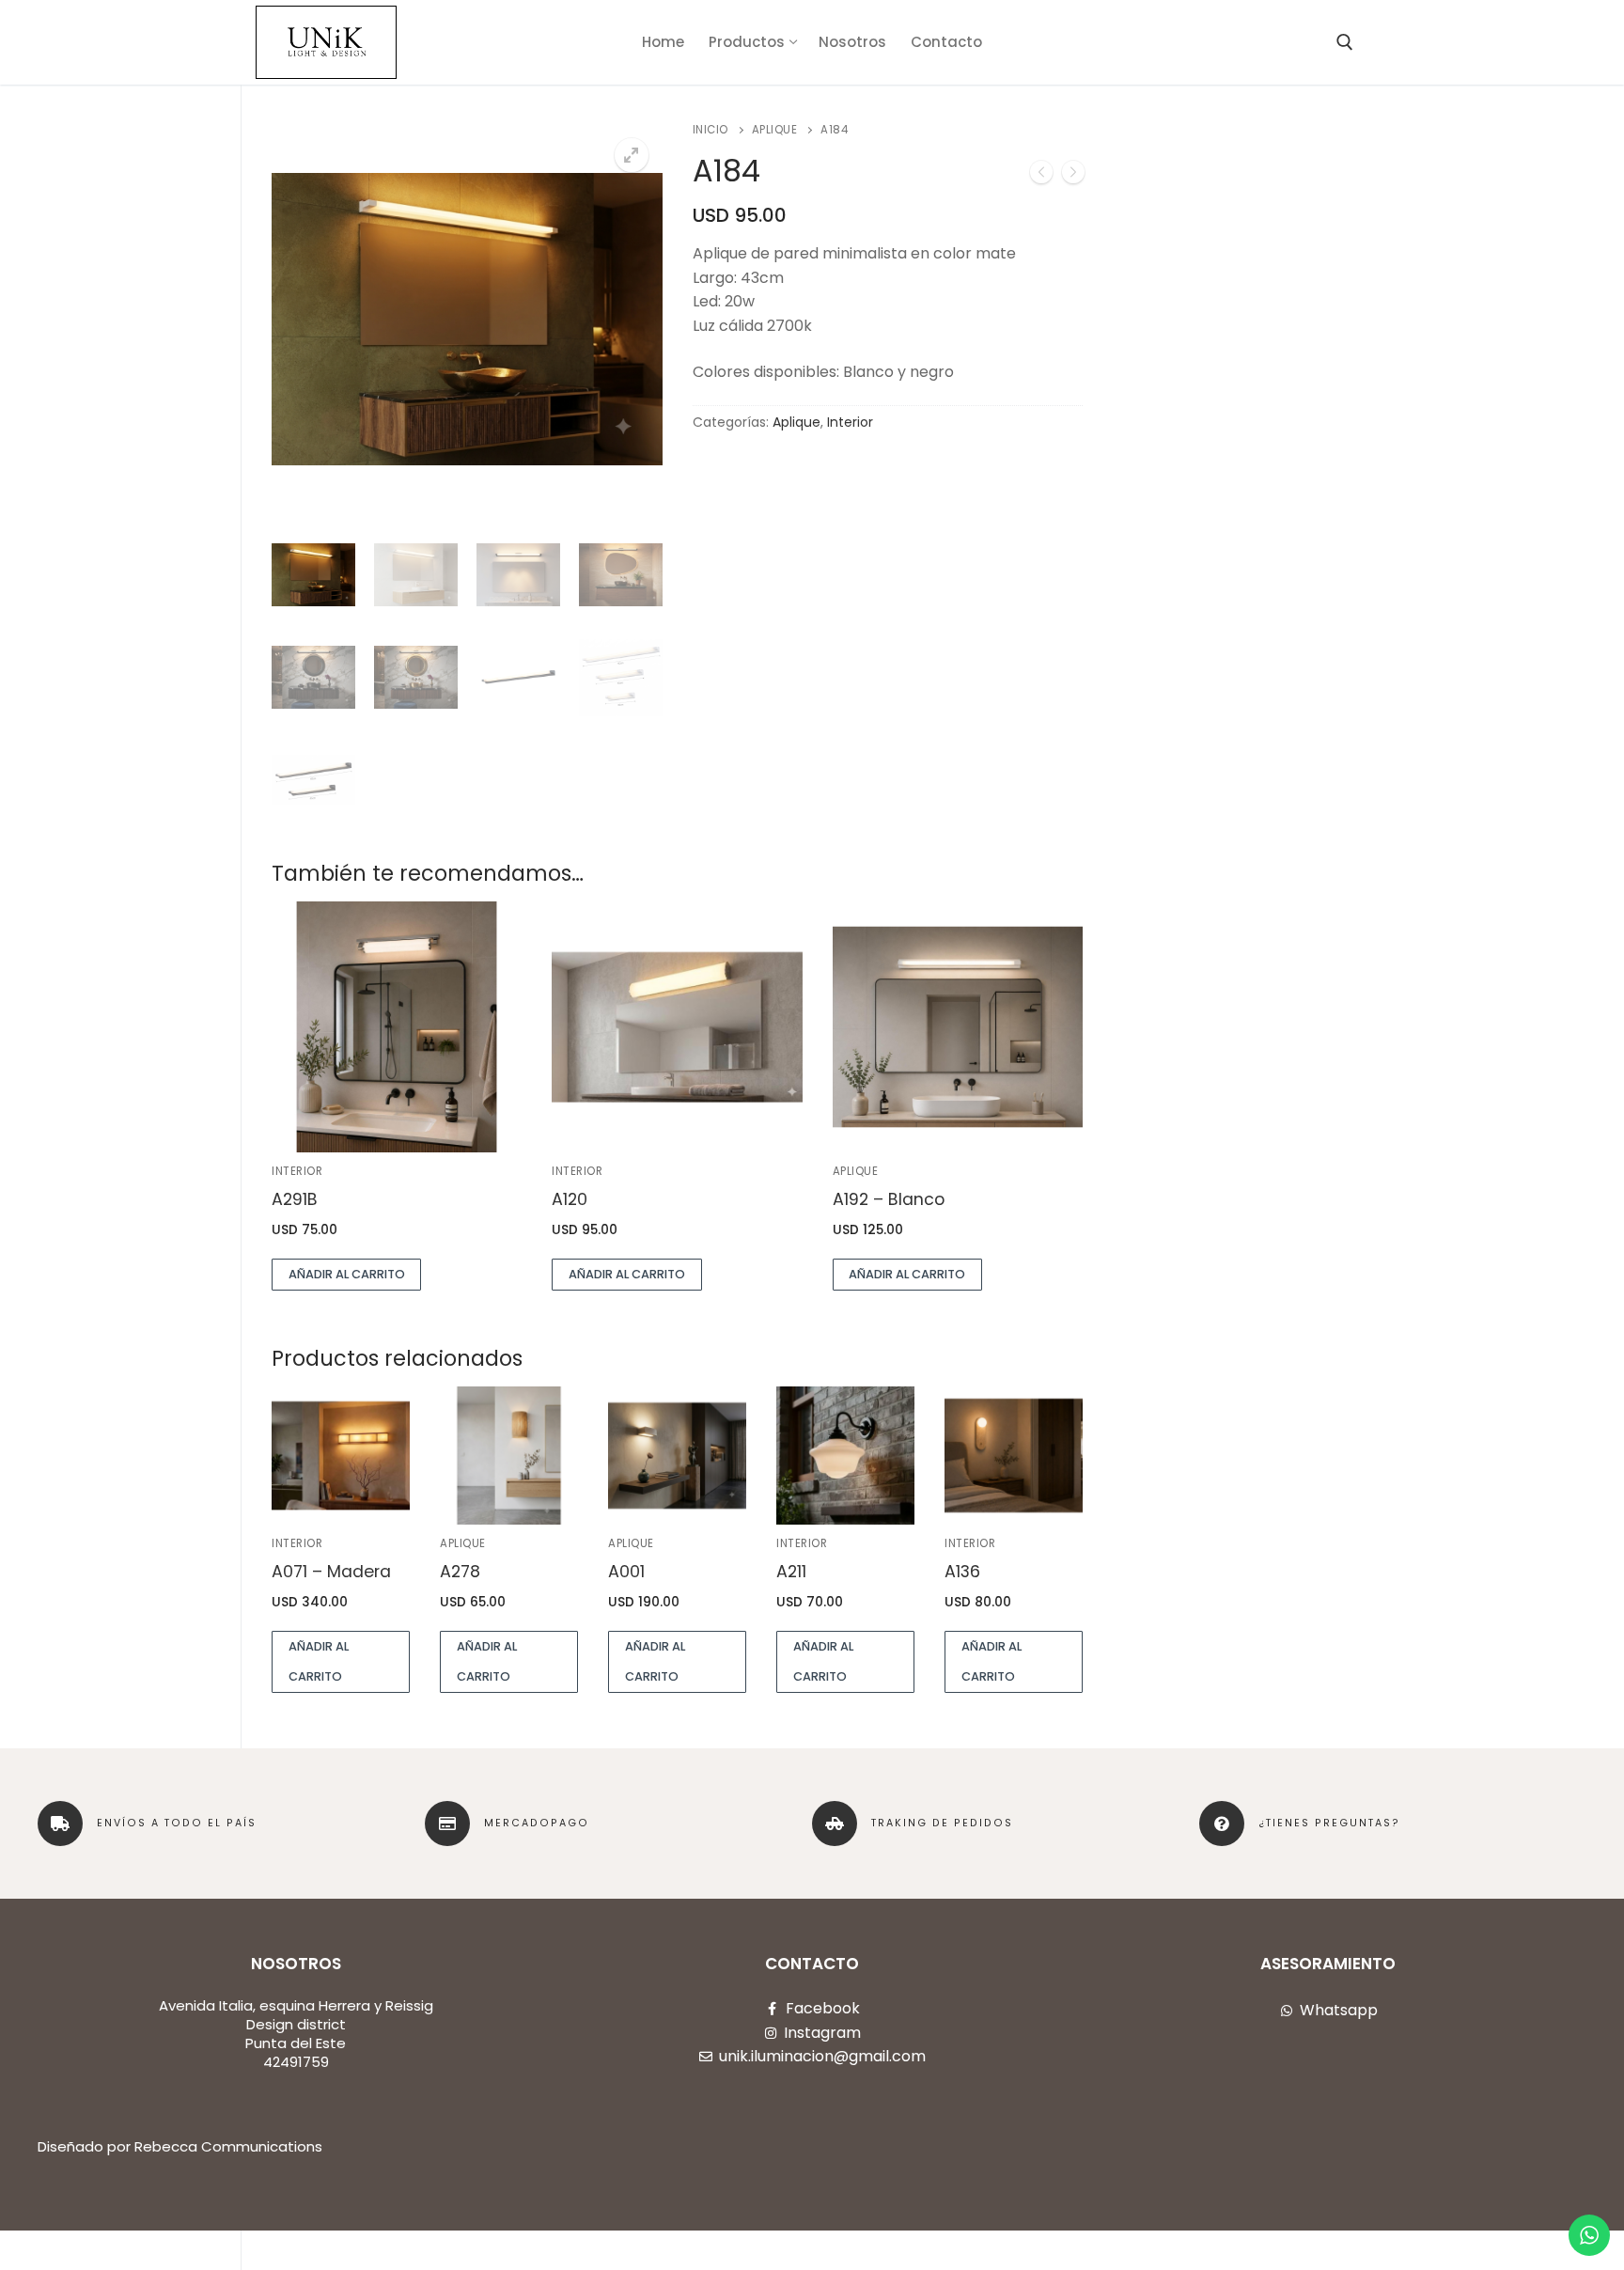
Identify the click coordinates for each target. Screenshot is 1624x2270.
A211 (791, 1572)
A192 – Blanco (889, 1199)
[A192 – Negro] (1073, 176)
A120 (570, 1199)
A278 (460, 1572)
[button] (632, 155)
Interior (850, 422)
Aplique (775, 130)
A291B (295, 1199)
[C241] (1041, 176)
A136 (962, 1572)
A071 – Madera (331, 1572)
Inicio (710, 130)
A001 (626, 1572)
